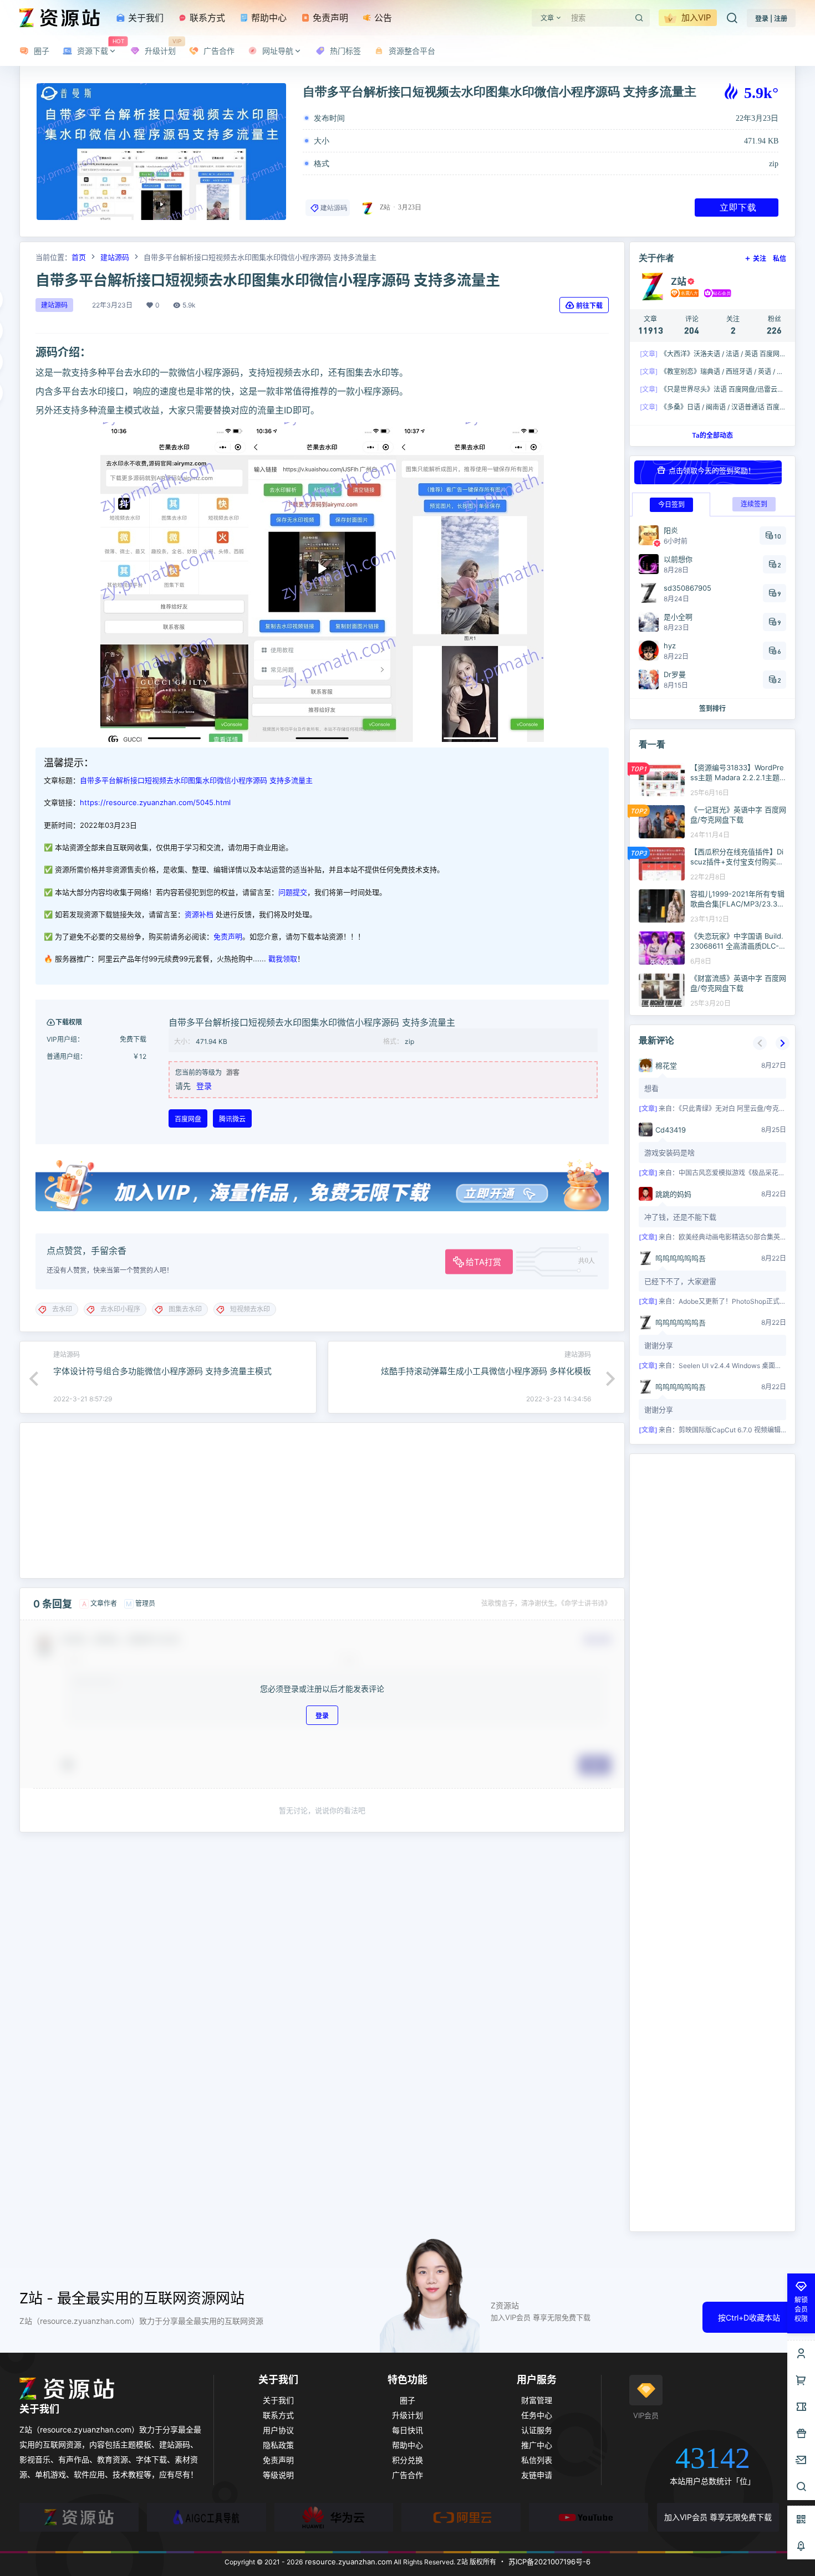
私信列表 (537, 2460)
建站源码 (334, 208)
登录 (204, 1086)
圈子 (407, 2400)
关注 (760, 258)
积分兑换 (407, 2460)
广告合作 (407, 2475)
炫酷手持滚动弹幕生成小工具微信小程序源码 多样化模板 (486, 1371)
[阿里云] (461, 2517)
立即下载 (738, 207)
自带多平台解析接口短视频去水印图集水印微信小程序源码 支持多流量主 (196, 780)
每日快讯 (407, 2430)
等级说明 (278, 2475)
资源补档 (199, 914)
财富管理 (537, 2400)
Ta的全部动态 (712, 435)
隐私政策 (278, 2445)
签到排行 (712, 708)
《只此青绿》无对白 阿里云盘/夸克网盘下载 (742, 1108)
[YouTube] (589, 2517)
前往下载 (589, 306)
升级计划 (407, 2415)
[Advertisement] (322, 1500)
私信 (780, 258)
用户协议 (278, 2430)
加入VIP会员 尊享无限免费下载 (718, 2517)
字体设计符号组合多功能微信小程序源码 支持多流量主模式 (162, 1371)
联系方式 (206, 18)
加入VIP (695, 17)
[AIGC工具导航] (207, 2517)
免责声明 (329, 18)
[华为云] (334, 2517)
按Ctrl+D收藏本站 (749, 2318)
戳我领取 (283, 959)
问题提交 (293, 892)
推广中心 (537, 2445)
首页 (79, 257)
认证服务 (537, 2430)
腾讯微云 (232, 1119)
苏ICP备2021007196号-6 (549, 2562)
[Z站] (79, 2517)
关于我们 (144, 18)
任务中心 (537, 2415)
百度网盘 (188, 1119)
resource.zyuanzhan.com (347, 2562)
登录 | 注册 (771, 19)
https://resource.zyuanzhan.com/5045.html (155, 802)
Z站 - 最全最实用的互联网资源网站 (132, 2298)
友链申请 (537, 2475)
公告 (382, 18)
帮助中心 (268, 18)
